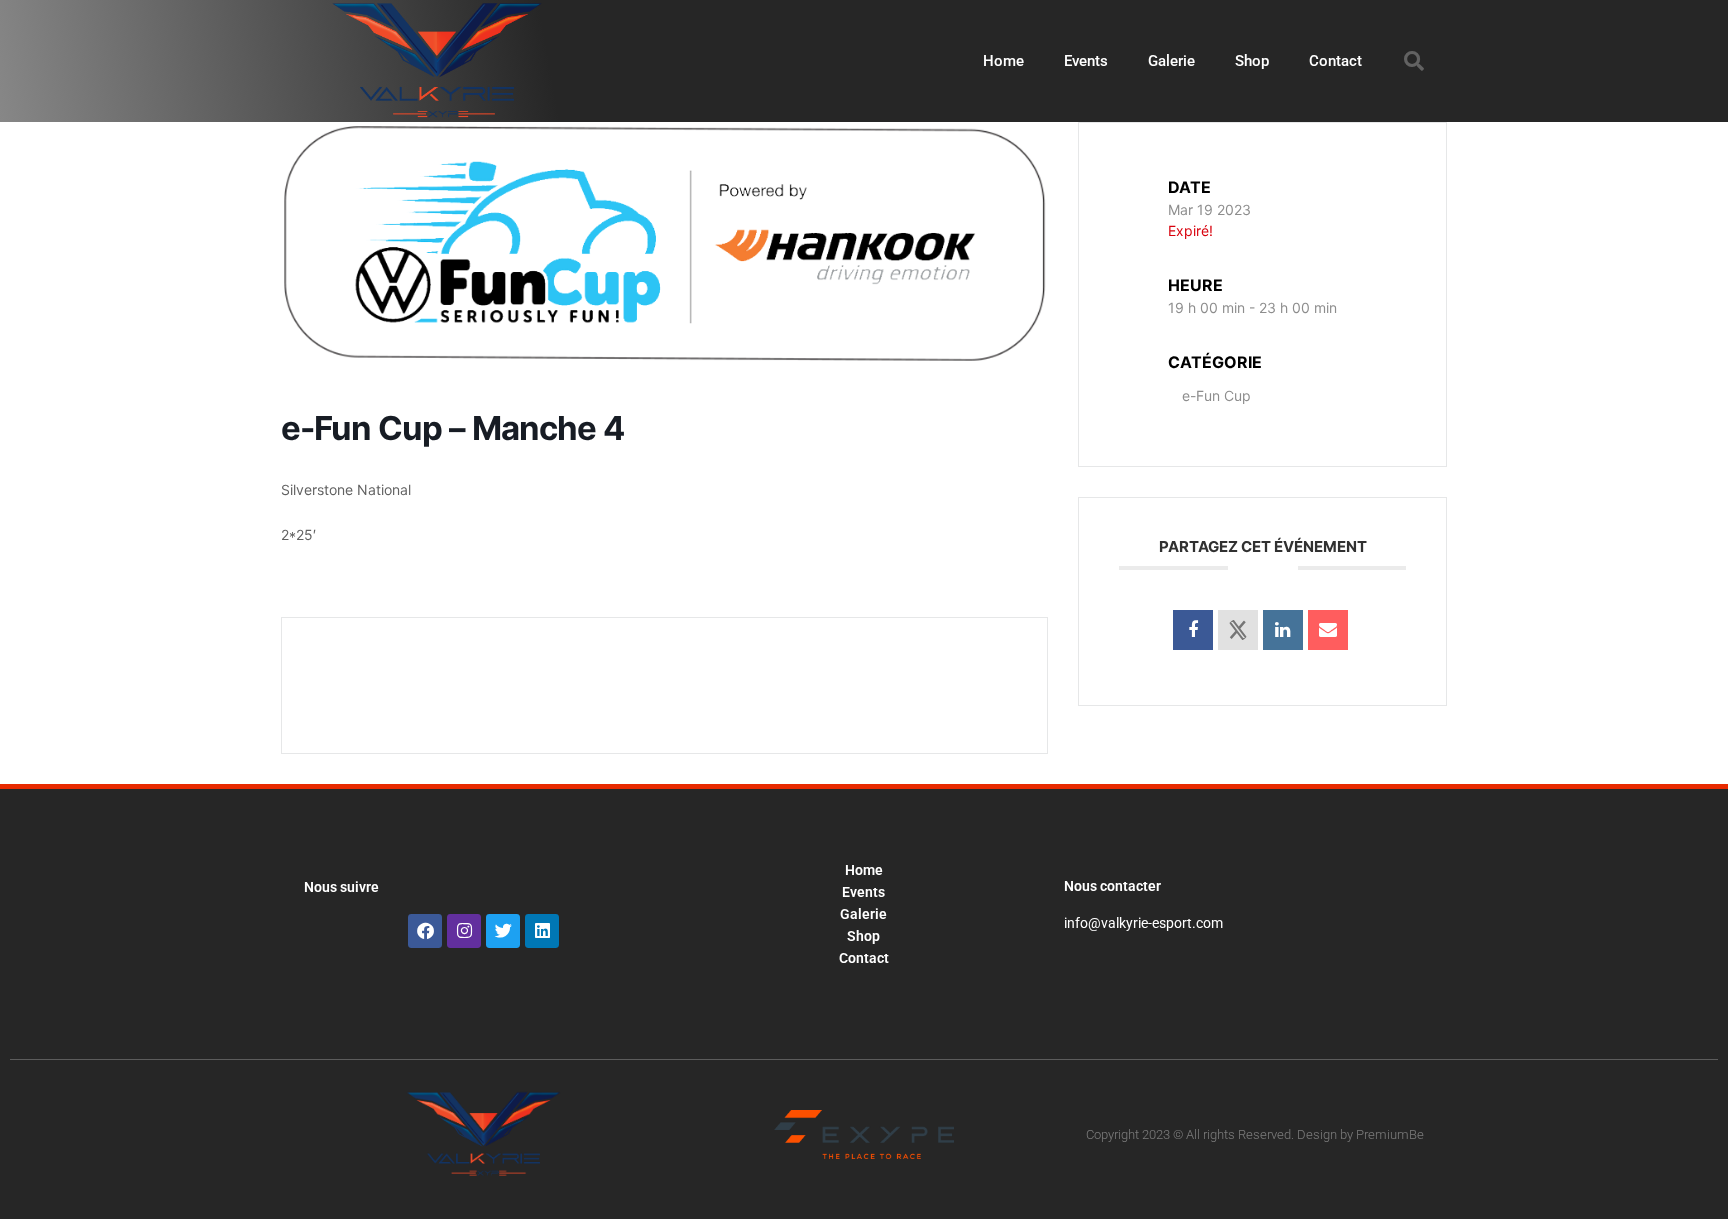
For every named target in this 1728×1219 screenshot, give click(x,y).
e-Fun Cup (1216, 395)
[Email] (1328, 630)
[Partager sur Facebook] (1193, 630)
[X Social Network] (1238, 630)
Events (1086, 61)
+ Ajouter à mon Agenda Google (469, 685)
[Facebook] (425, 931)
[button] (1414, 61)
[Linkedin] (542, 931)
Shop (1252, 61)
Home (1003, 61)
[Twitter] (503, 931)
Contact (1335, 61)
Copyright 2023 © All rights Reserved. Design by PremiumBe (1255, 1134)
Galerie (1171, 61)
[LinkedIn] (1283, 630)
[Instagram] (464, 931)
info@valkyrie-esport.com (1143, 923)
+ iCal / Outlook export (893, 685)
